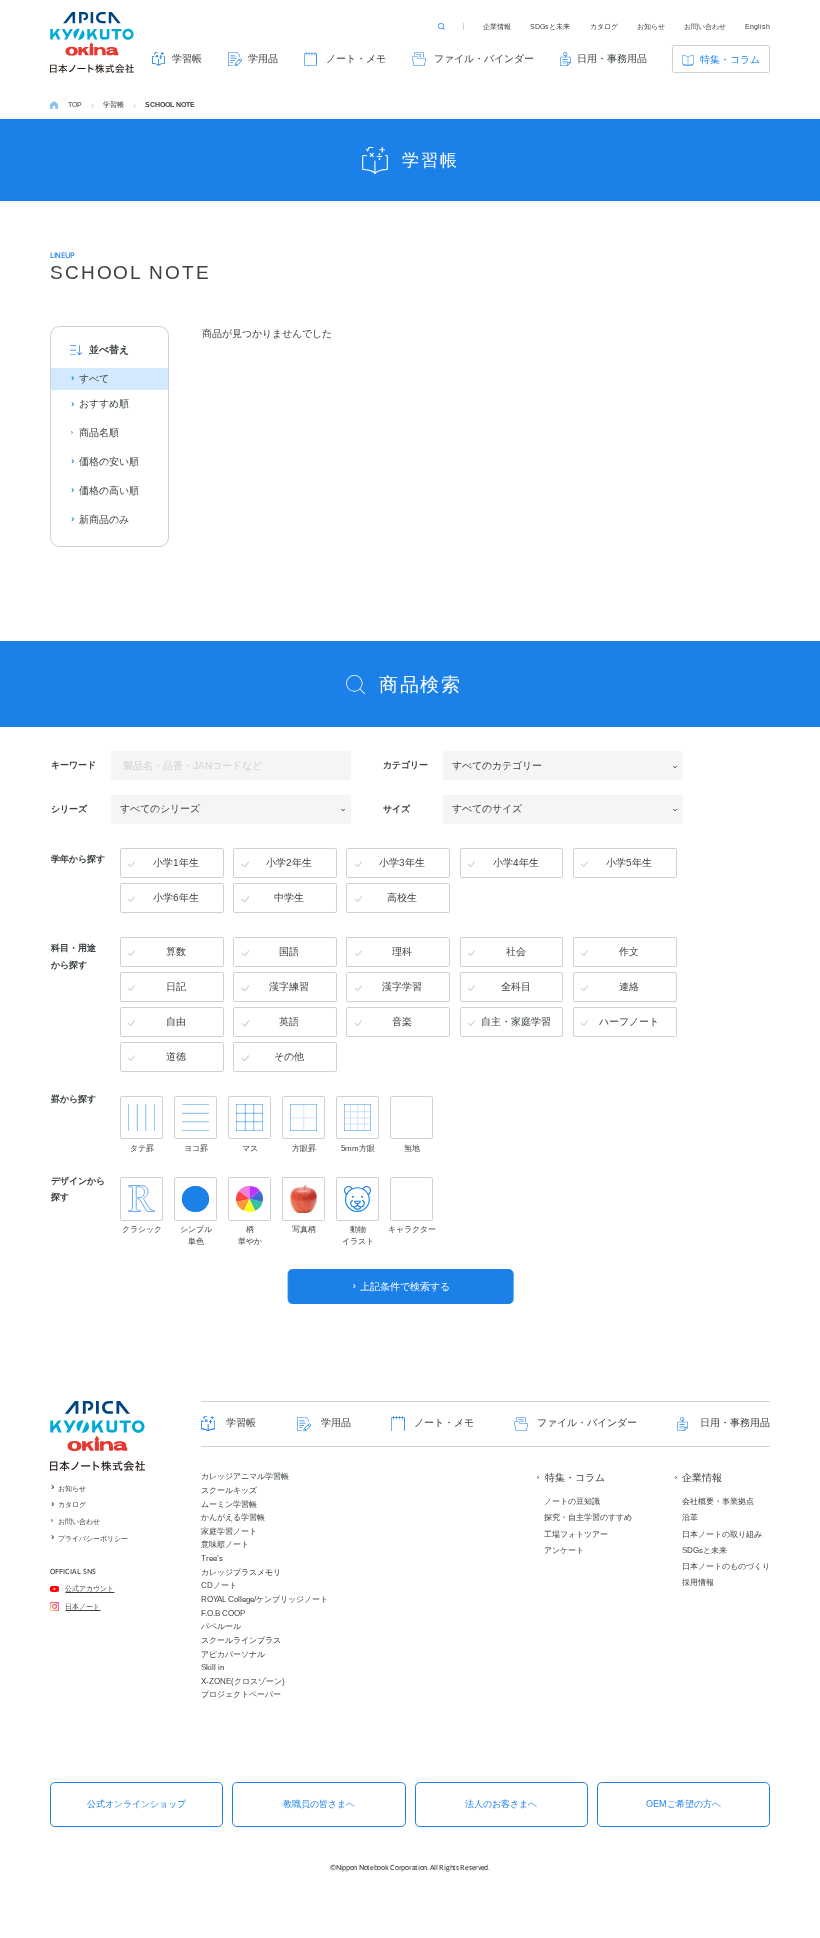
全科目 (516, 986)
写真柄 (304, 1229)
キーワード (73, 765)
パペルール (221, 1626)
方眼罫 (304, 1148)
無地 (412, 1148)
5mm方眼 (358, 1148)
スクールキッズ (229, 1490)
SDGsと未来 (550, 26)
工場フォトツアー (576, 1534)
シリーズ (69, 808)
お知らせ (651, 26)
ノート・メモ (356, 58)
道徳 (176, 1056)
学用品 (263, 58)
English (757, 26)
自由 (176, 1021)
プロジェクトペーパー (241, 1694)
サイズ (396, 808)
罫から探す (73, 1099)
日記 (176, 986)
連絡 (629, 986)
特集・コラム (730, 59)
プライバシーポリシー (93, 1538)
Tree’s (212, 1558)
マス (250, 1148)
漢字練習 (289, 986)
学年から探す (78, 858)
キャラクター (411, 1229)
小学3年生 (402, 862)
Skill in (212, 1667)
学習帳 (187, 58)
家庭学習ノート (229, 1531)
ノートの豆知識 (572, 1501)
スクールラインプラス (241, 1640)
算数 (176, 951)
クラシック (142, 1229)
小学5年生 (629, 862)
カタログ (604, 26)
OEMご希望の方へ (683, 1804)
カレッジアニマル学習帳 (245, 1476)
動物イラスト (358, 1235)
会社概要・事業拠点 (718, 1501)
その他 (289, 1056)
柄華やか (250, 1235)
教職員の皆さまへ (319, 1804)
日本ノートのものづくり (726, 1566)
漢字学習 (402, 986)
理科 (402, 951)
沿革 (690, 1517)
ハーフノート (629, 1021)
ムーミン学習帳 (229, 1504)
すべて (94, 378)
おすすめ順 (104, 403)
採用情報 (698, 1582)
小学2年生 (289, 862)
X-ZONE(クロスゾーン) (243, 1681)
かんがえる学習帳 (233, 1517)
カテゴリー (405, 765)
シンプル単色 (196, 1235)
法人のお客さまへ (501, 1804)
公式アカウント (89, 1588)
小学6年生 (176, 897)
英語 (289, 1021)
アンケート (564, 1550)
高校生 (402, 897)
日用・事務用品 (612, 58)
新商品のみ (104, 519)
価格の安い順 (109, 461)
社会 (516, 951)
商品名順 (99, 432)
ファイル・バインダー (484, 58)
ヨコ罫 (196, 1148)
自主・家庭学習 (516, 1021)
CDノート (219, 1585)
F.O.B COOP (223, 1613)
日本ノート (82, 1606)
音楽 (402, 1021)
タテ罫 (142, 1148)
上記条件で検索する (405, 1286)
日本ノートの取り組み (722, 1534)
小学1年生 (176, 862)
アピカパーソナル (233, 1654)
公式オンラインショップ (136, 1804)
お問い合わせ (705, 26)
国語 (289, 951)
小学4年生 (516, 862)
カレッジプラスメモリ (241, 1572)
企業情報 (497, 26)
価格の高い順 (109, 490)
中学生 (289, 897)
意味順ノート (225, 1544)
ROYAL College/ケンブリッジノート (264, 1599)
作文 (629, 951)
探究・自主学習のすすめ (588, 1517)
